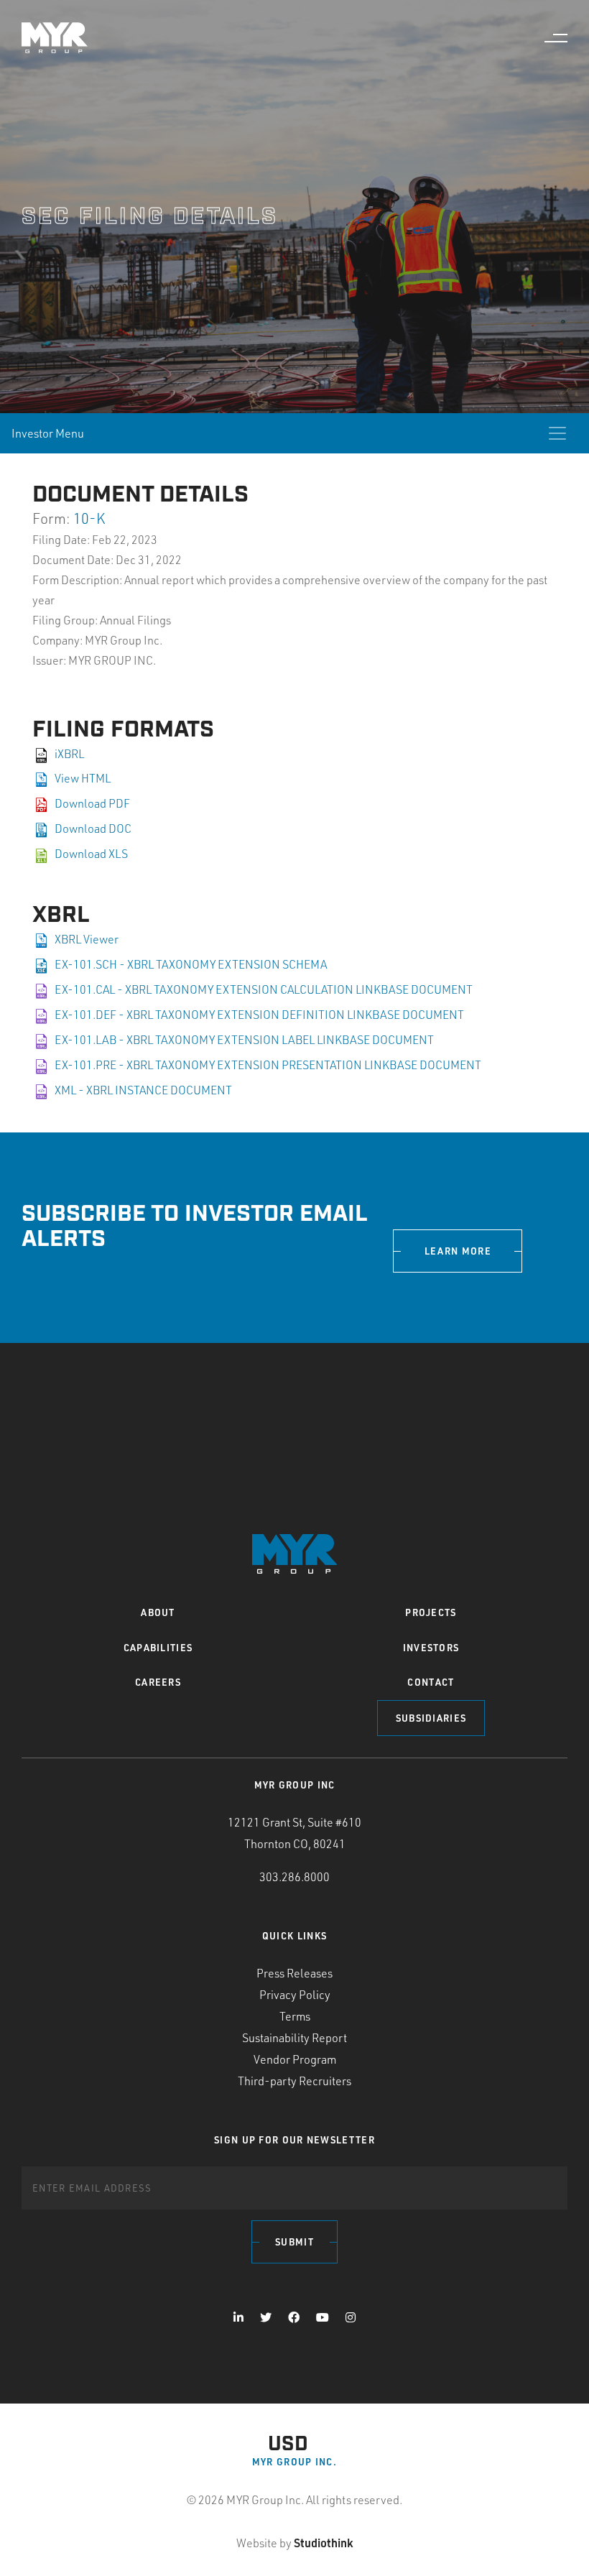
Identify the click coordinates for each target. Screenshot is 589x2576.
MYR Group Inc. (294, 2462)
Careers (158, 1682)
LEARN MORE (458, 1251)
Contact (431, 1682)
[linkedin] (238, 2317)
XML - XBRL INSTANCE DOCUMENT (143, 1090)
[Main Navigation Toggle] (556, 38)
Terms (295, 2016)
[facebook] (294, 2317)
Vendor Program (295, 2059)
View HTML (83, 778)
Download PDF (92, 803)
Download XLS (91, 854)
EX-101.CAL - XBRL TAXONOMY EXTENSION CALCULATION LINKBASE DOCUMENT (264, 989)
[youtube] (323, 2317)
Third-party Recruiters (294, 2081)
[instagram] (351, 2317)
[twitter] (266, 2317)
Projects (431, 1612)
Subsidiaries (431, 1718)
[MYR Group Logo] (55, 38)
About (158, 1612)
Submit (294, 2242)
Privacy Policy (295, 1995)
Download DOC (93, 828)
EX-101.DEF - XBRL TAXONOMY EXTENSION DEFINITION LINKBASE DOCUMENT (259, 1015)
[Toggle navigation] (557, 433)
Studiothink (323, 2543)
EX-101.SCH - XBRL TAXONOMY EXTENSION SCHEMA (191, 964)
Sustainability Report (294, 2038)
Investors (431, 1648)
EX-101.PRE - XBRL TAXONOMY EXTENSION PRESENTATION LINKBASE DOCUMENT (268, 1065)
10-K (89, 518)
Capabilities (158, 1648)
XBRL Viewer (87, 939)
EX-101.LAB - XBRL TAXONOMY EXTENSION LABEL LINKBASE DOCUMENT (244, 1040)
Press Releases (294, 1973)
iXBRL (69, 754)
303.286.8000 (294, 1877)
